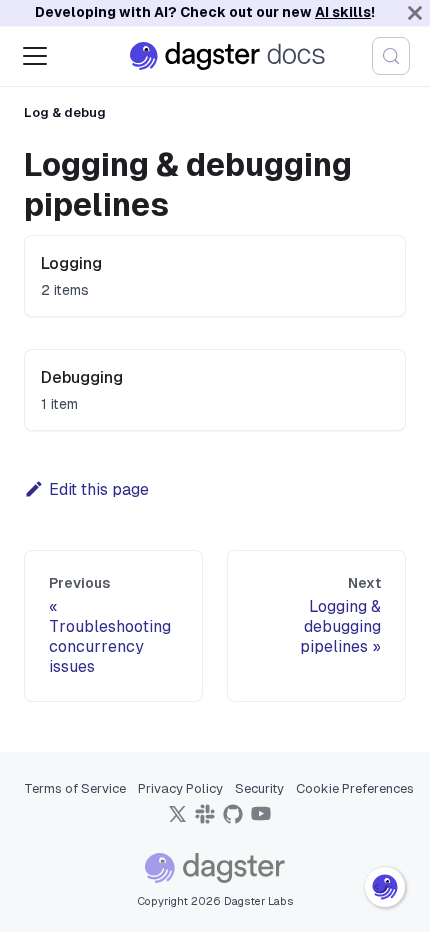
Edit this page (99, 489)
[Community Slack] (205, 820)
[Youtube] (261, 820)
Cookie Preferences (355, 788)
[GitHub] (233, 820)
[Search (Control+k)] (391, 56)
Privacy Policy (180, 788)
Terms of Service (75, 788)
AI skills (343, 12)
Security (259, 788)
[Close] (415, 13)
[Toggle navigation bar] (35, 56)
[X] (177, 820)
